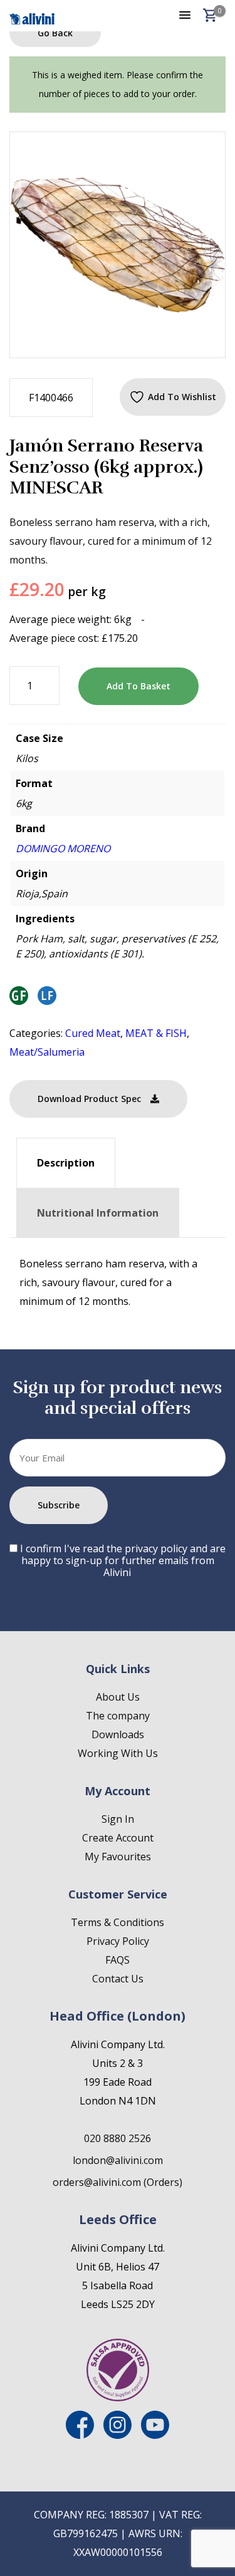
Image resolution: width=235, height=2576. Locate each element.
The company (118, 1716)
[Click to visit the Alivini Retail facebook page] (80, 2435)
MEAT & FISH (156, 1033)
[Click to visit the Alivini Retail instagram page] (118, 2435)
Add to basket (138, 686)
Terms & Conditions (118, 1922)
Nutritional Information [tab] (98, 1213)
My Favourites (118, 1857)
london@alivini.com (118, 2160)
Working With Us (118, 1753)
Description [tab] (66, 1163)
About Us (118, 1697)
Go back (55, 33)
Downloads (118, 1734)
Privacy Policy (118, 1941)
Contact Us (118, 1979)
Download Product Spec (89, 1099)
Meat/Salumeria (47, 1052)
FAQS (118, 1960)
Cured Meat (93, 1033)
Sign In (118, 1819)
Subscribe (59, 1505)
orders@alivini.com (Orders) (118, 2182)
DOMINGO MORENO (63, 848)
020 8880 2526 (118, 2138)
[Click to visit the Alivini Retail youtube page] (155, 2435)
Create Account (118, 1838)
